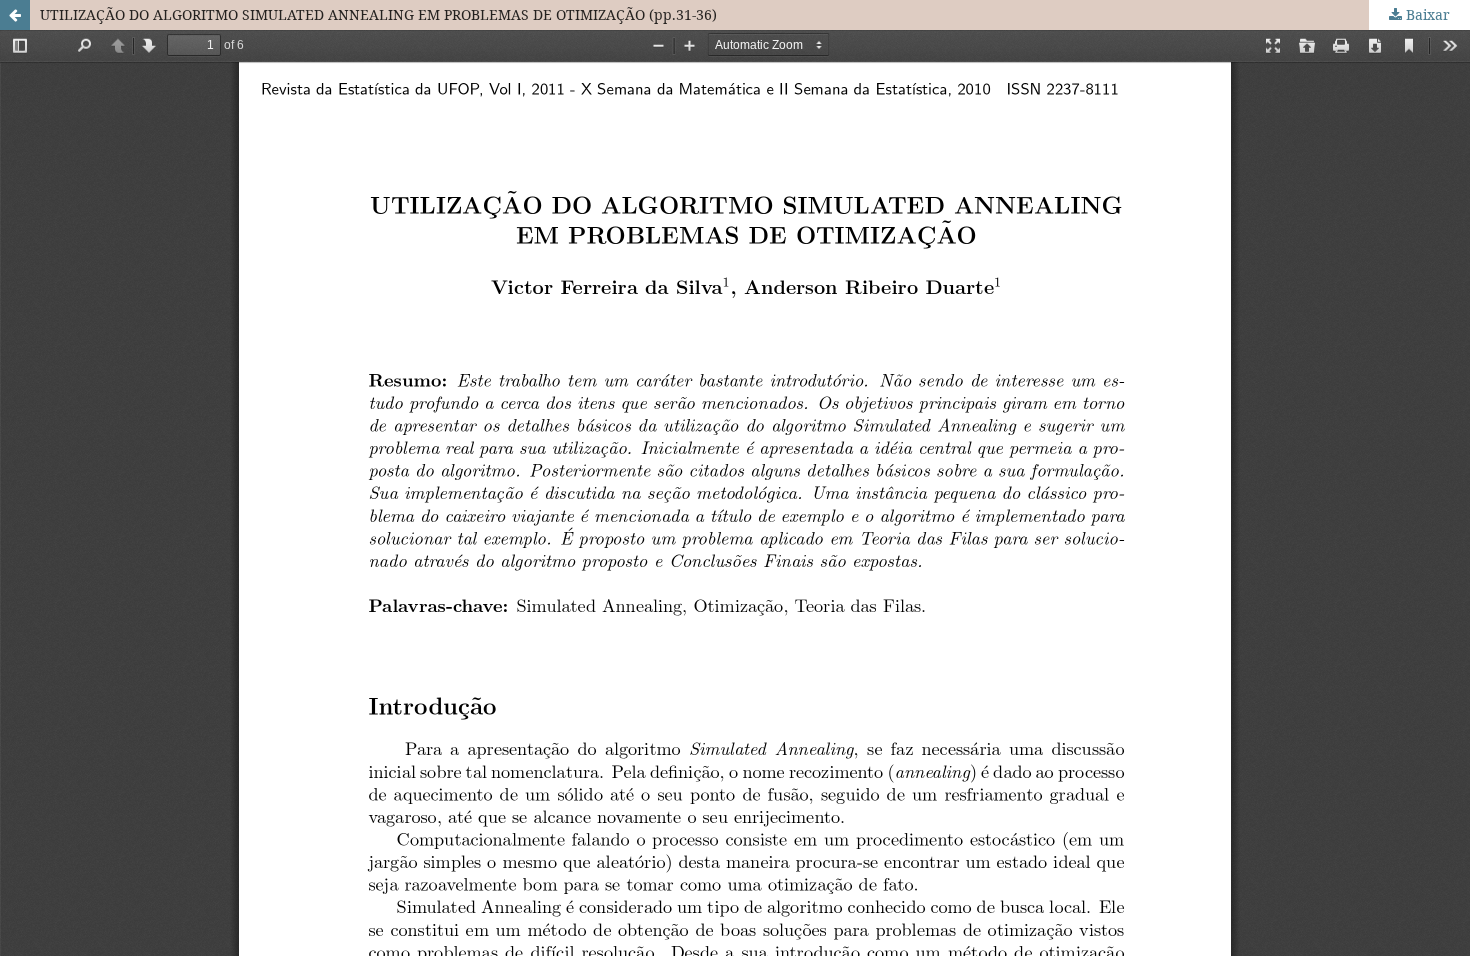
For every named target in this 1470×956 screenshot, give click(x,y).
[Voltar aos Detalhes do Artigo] (15, 15)
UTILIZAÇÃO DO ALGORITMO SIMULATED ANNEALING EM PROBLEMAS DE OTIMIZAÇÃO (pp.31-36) (378, 14)
